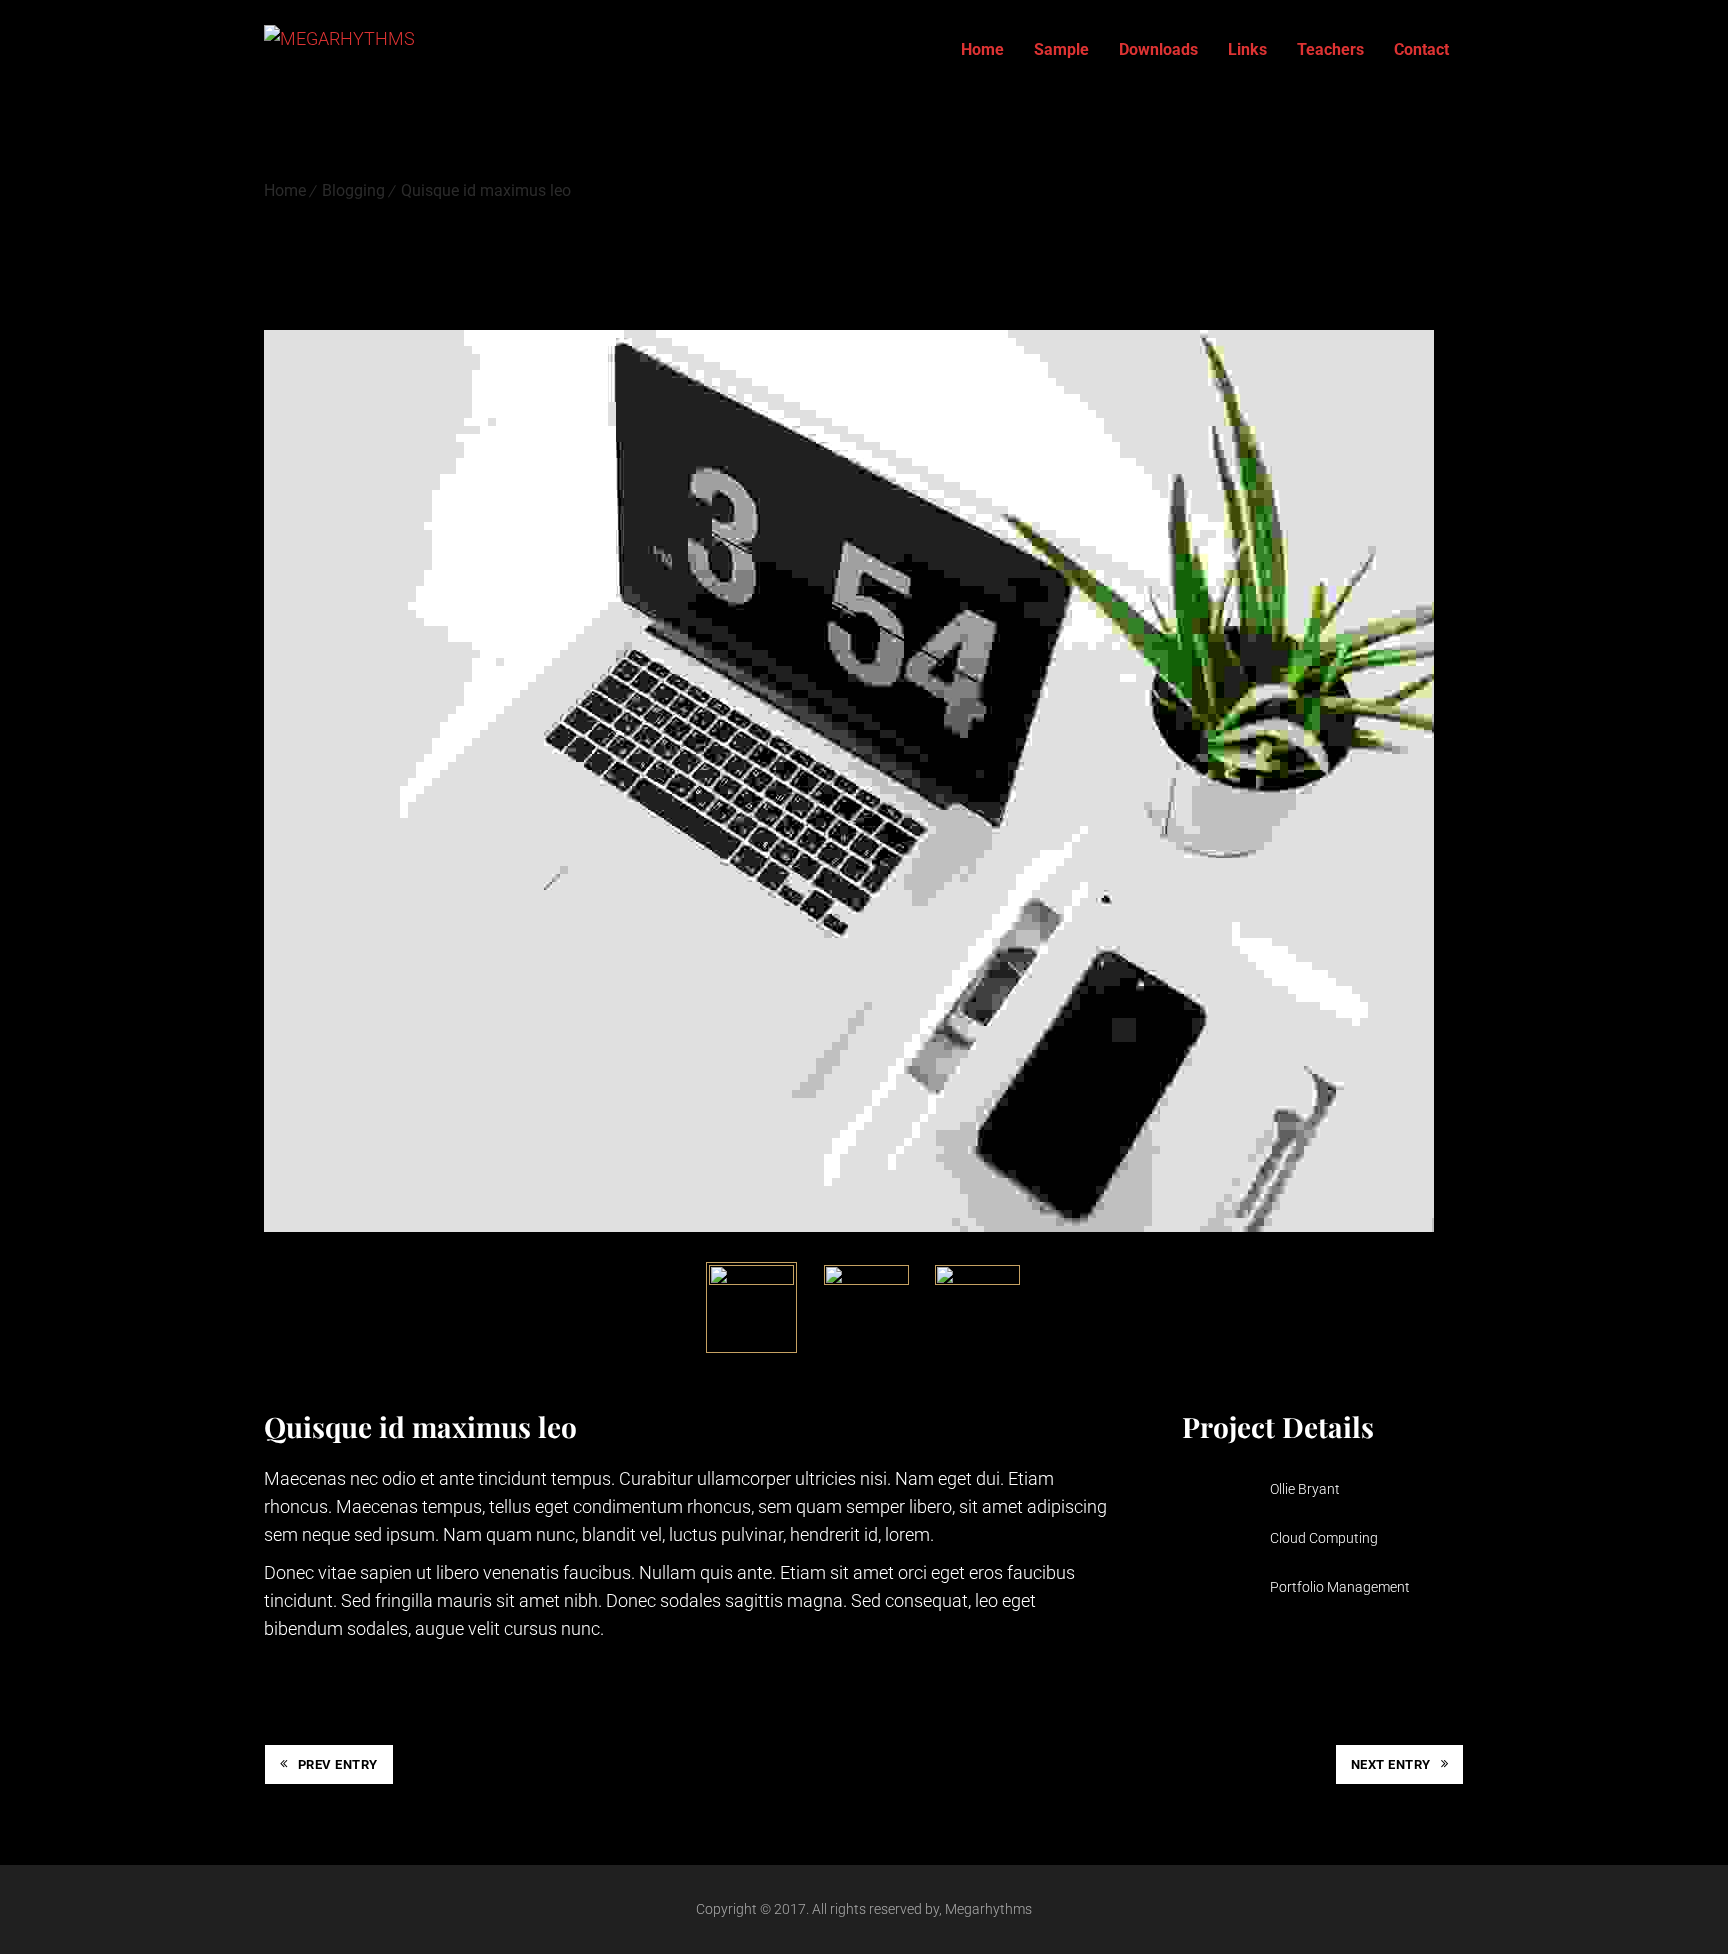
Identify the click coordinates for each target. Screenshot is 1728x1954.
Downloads (1158, 49)
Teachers (1330, 49)
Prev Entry (338, 1764)
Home (982, 49)
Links (1247, 49)
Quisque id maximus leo (486, 190)
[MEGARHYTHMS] (339, 50)
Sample (1061, 49)
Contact (1421, 49)
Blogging (353, 190)
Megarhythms (988, 1909)
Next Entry (1391, 1764)
